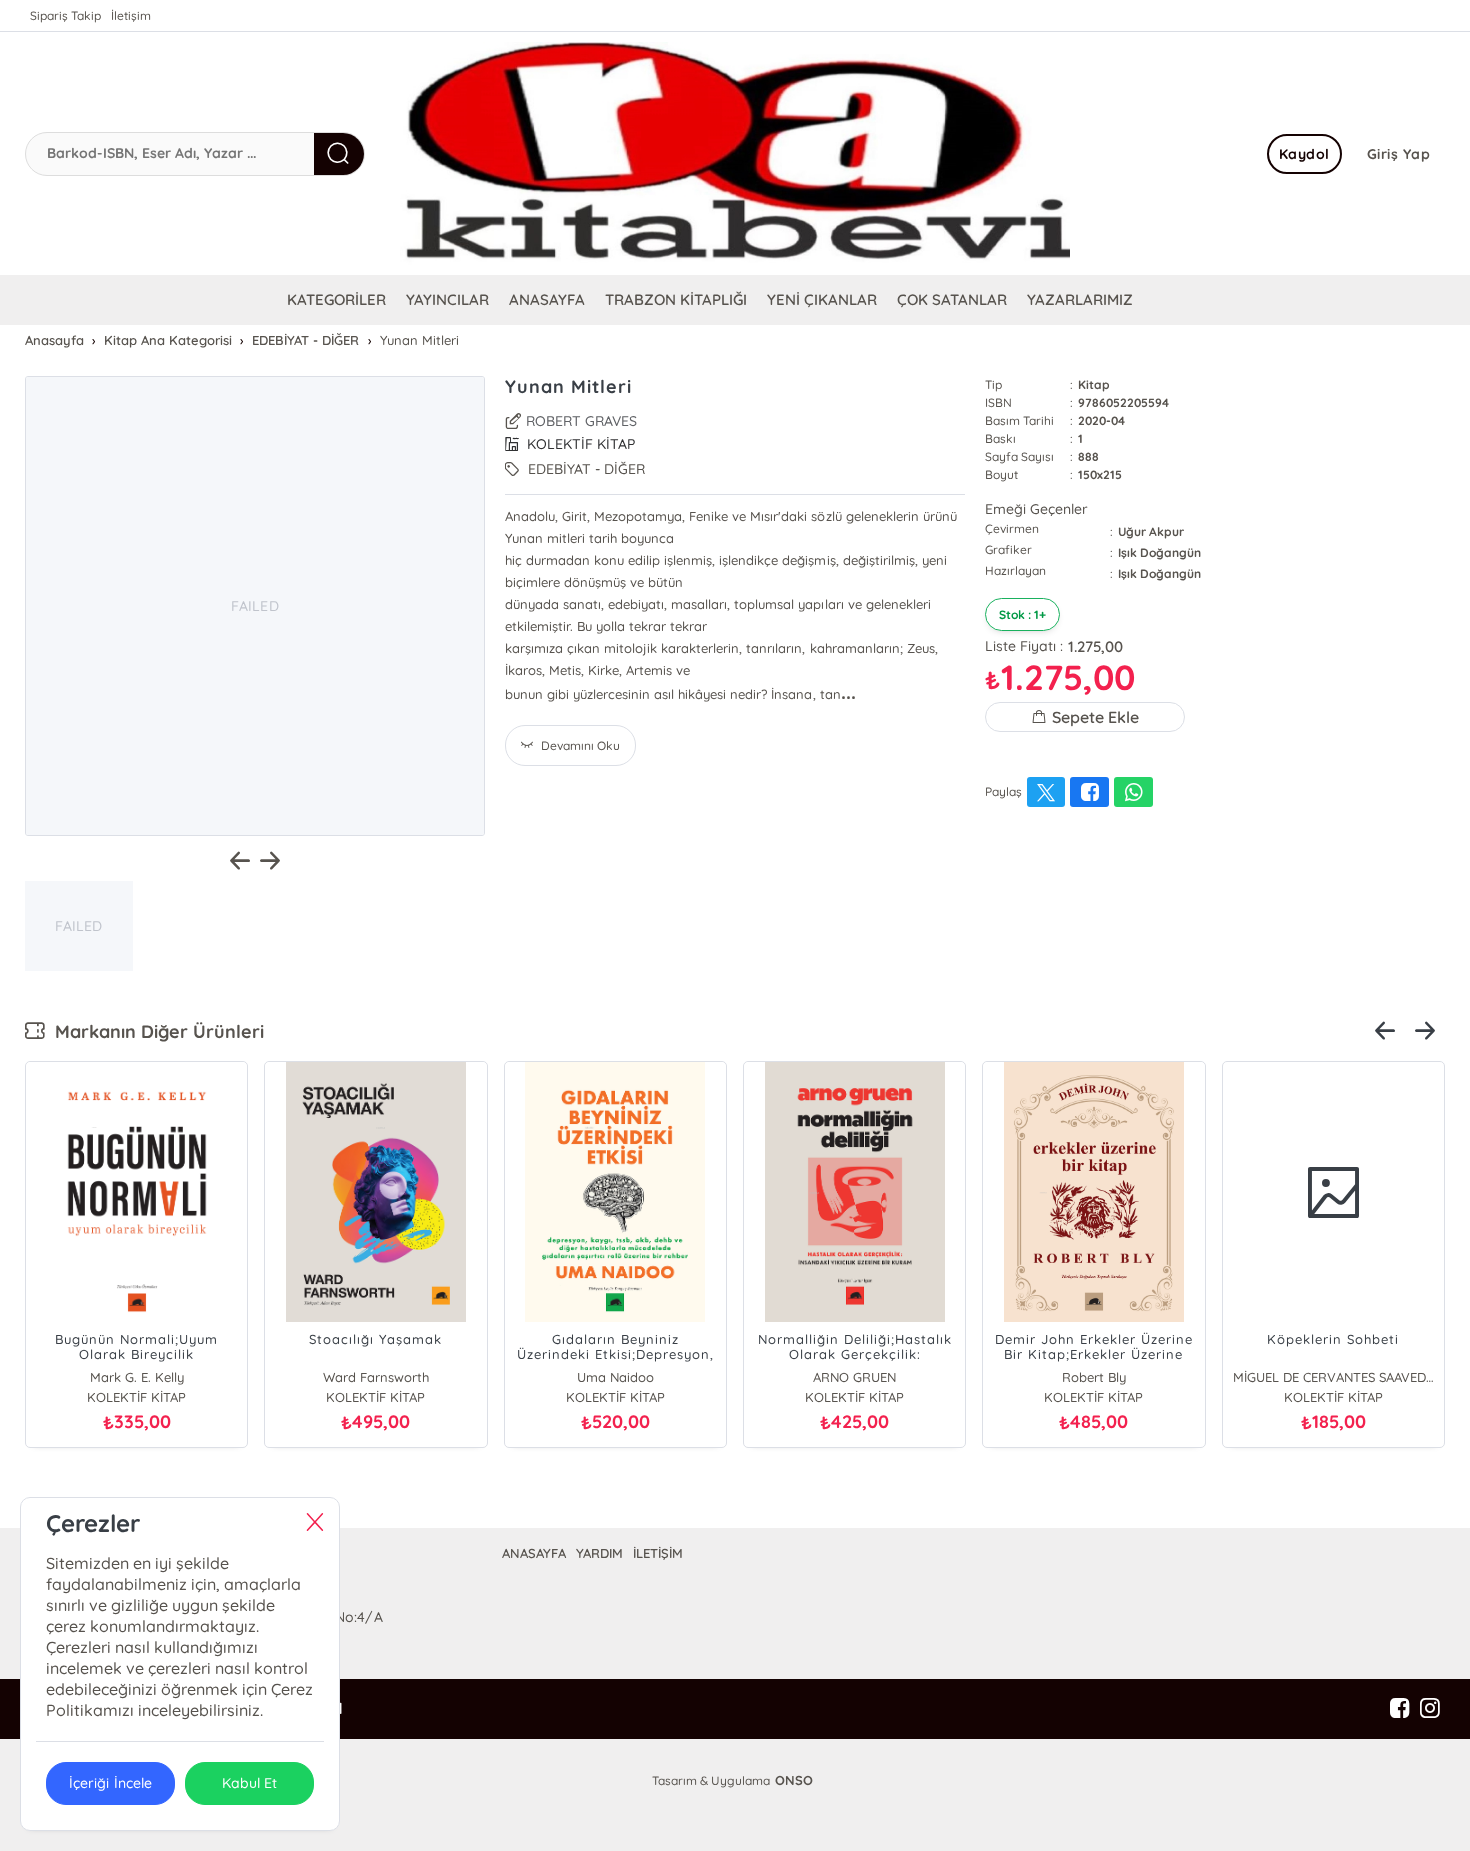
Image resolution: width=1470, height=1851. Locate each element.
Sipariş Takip (65, 15)
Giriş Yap (1399, 154)
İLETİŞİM (658, 1553)
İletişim (131, 15)
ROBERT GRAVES (581, 421)
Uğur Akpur (1151, 531)
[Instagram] (1430, 1709)
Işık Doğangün (1159, 552)
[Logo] (735, 153)
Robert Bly (1094, 1377)
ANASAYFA (547, 299)
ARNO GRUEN (854, 1377)
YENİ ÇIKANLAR (822, 299)
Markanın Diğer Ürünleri (154, 1031)
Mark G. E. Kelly (137, 1377)
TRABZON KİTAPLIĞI (676, 299)
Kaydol (1304, 154)
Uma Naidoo (615, 1377)
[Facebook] (1400, 1709)
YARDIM (599, 1553)
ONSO (794, 1780)
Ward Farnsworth (376, 1377)
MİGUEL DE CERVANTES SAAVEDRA (1333, 1377)
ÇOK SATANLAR (952, 299)
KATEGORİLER (336, 299)
